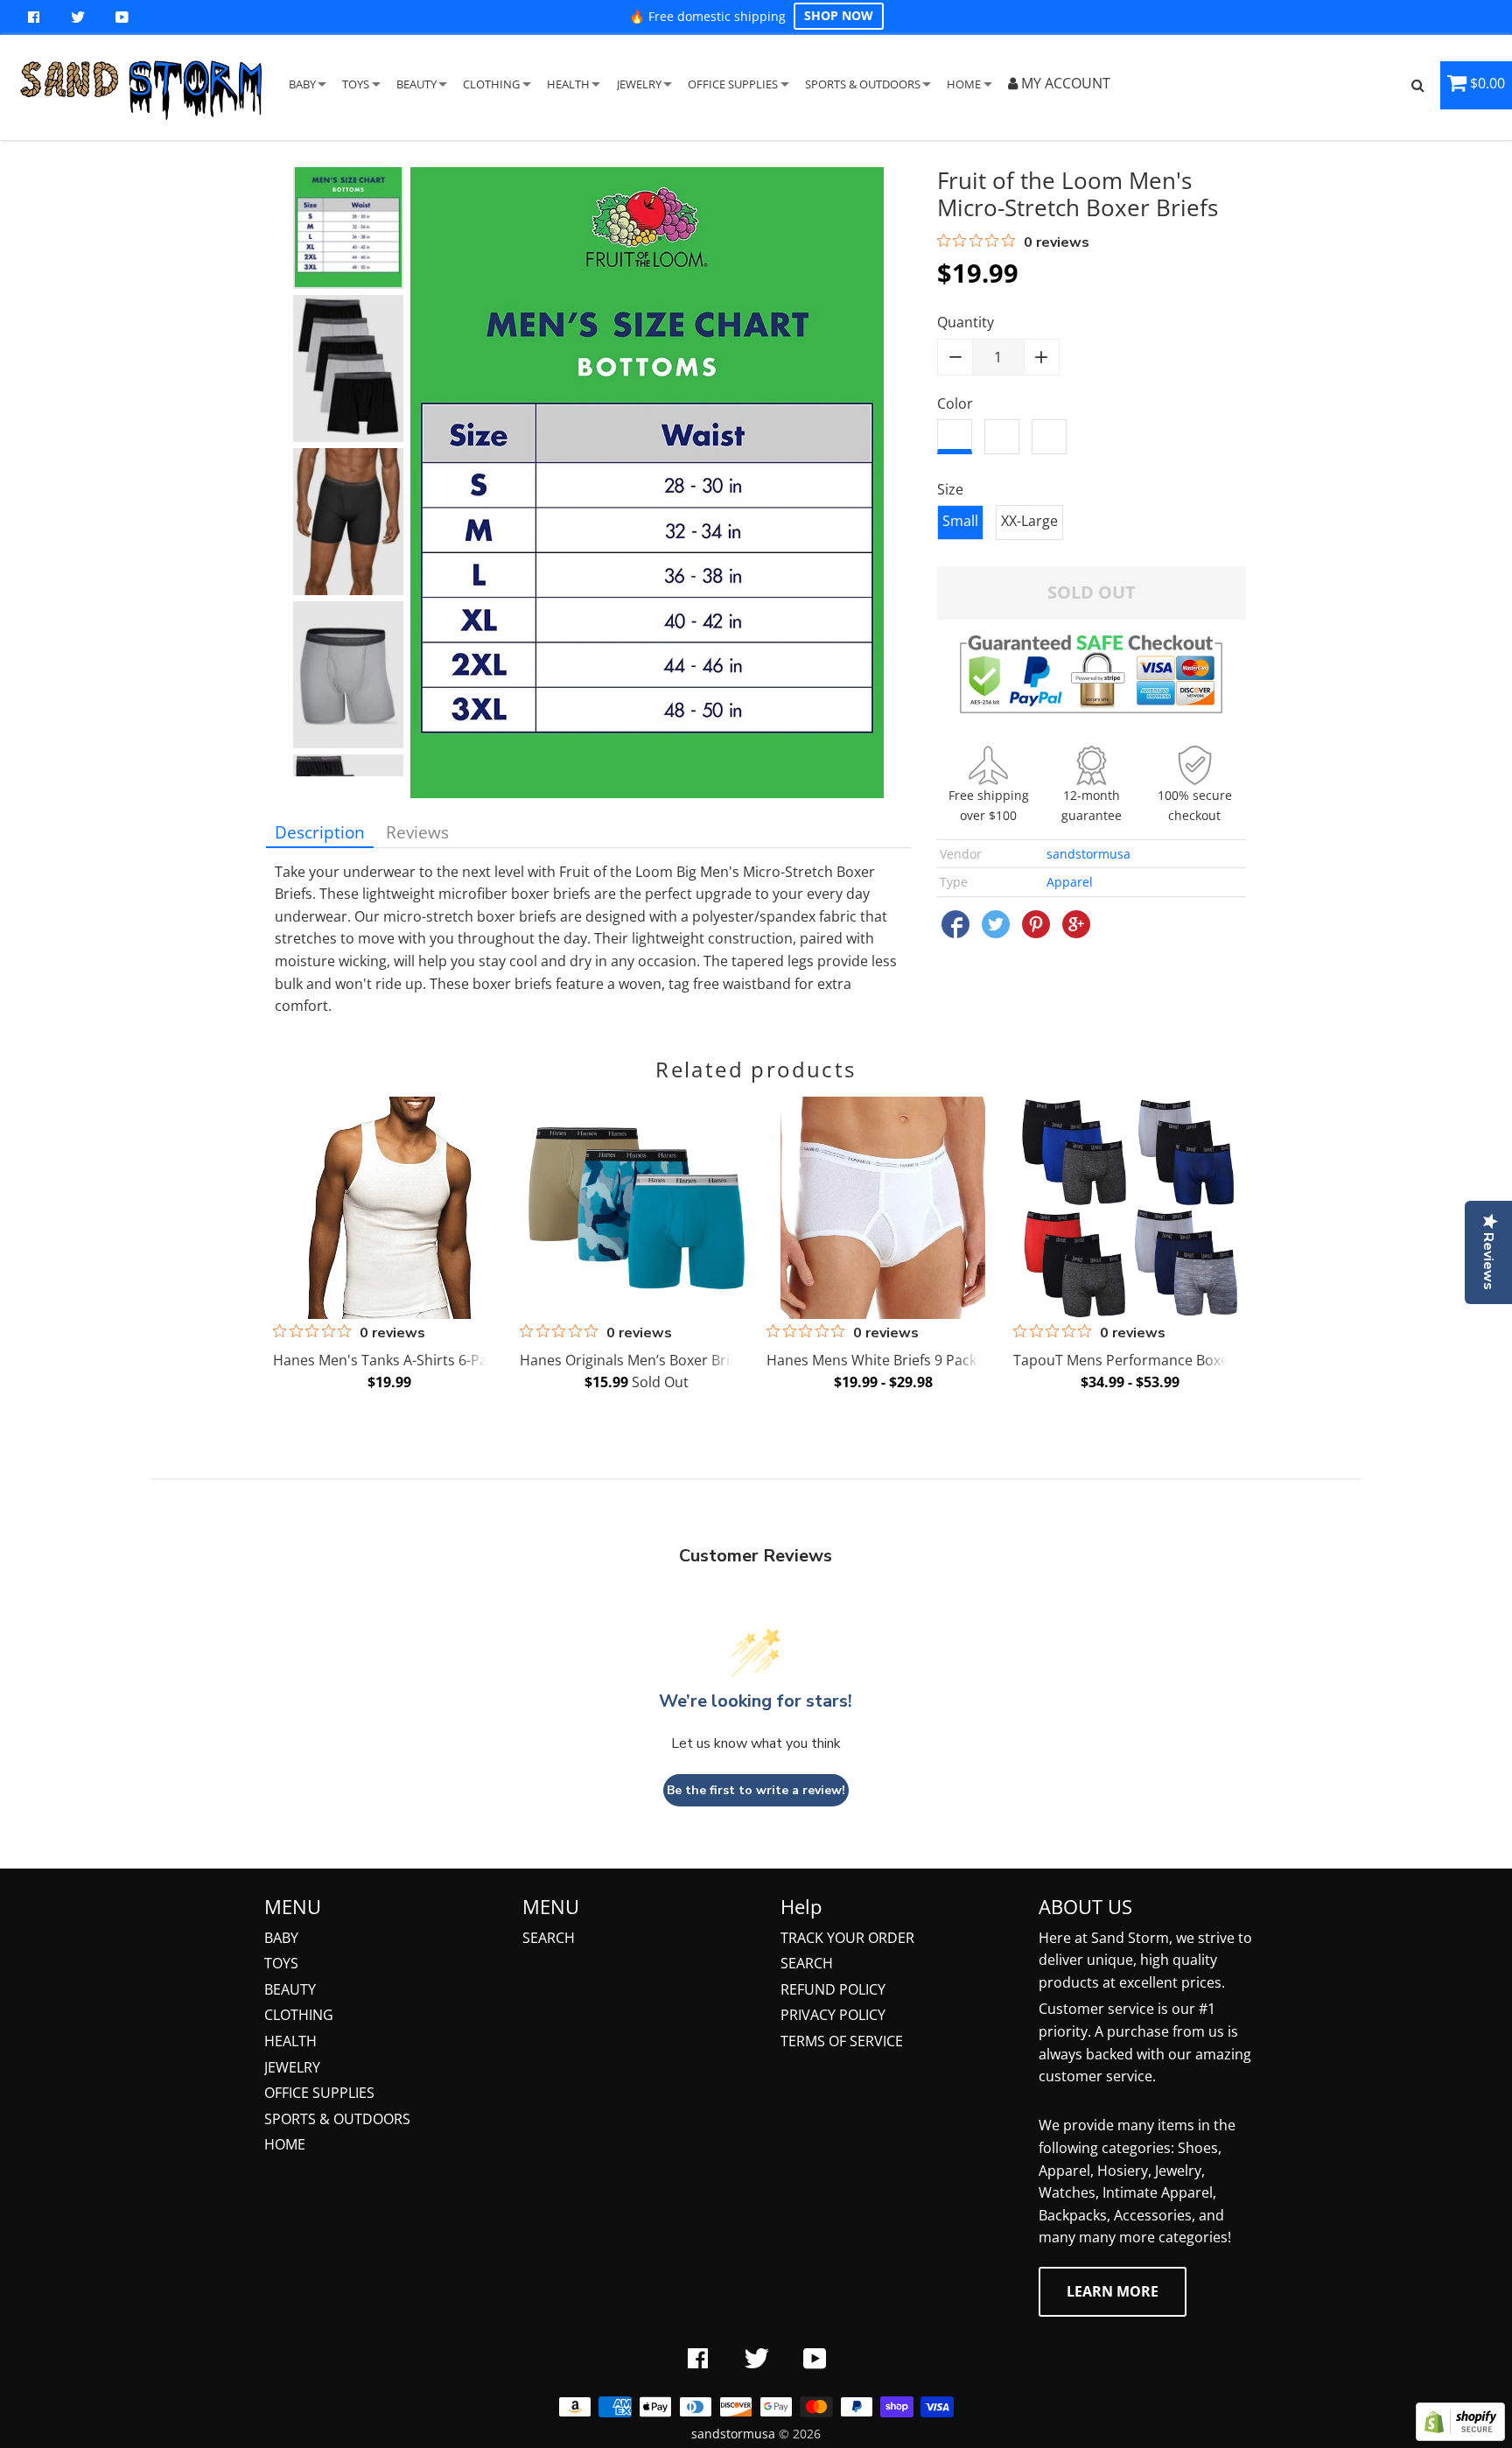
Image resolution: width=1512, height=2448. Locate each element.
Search (549, 1938)
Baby (281, 1938)
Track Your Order (847, 1938)
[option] (348, 216)
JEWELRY (639, 84)
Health (290, 2041)
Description (320, 832)
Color (955, 403)
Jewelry (292, 2067)
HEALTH (568, 84)
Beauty (290, 1989)
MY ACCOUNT (1064, 83)
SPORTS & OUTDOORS (863, 84)
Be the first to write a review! (756, 1790)
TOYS (356, 84)
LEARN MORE (1113, 2291)
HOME (964, 84)
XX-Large (1029, 521)
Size (950, 489)
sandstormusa (1088, 854)
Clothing (299, 2015)
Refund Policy (833, 1989)
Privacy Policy (833, 2015)
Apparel (1070, 882)
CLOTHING (491, 84)
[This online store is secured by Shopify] (1460, 2436)
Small (960, 521)
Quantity (966, 322)
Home (285, 2144)
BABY (302, 84)
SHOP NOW (839, 15)
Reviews (417, 832)
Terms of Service (842, 2041)
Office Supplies (319, 2093)
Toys (281, 1963)
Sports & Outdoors (337, 2119)
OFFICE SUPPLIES (733, 84)
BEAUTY (416, 84)
